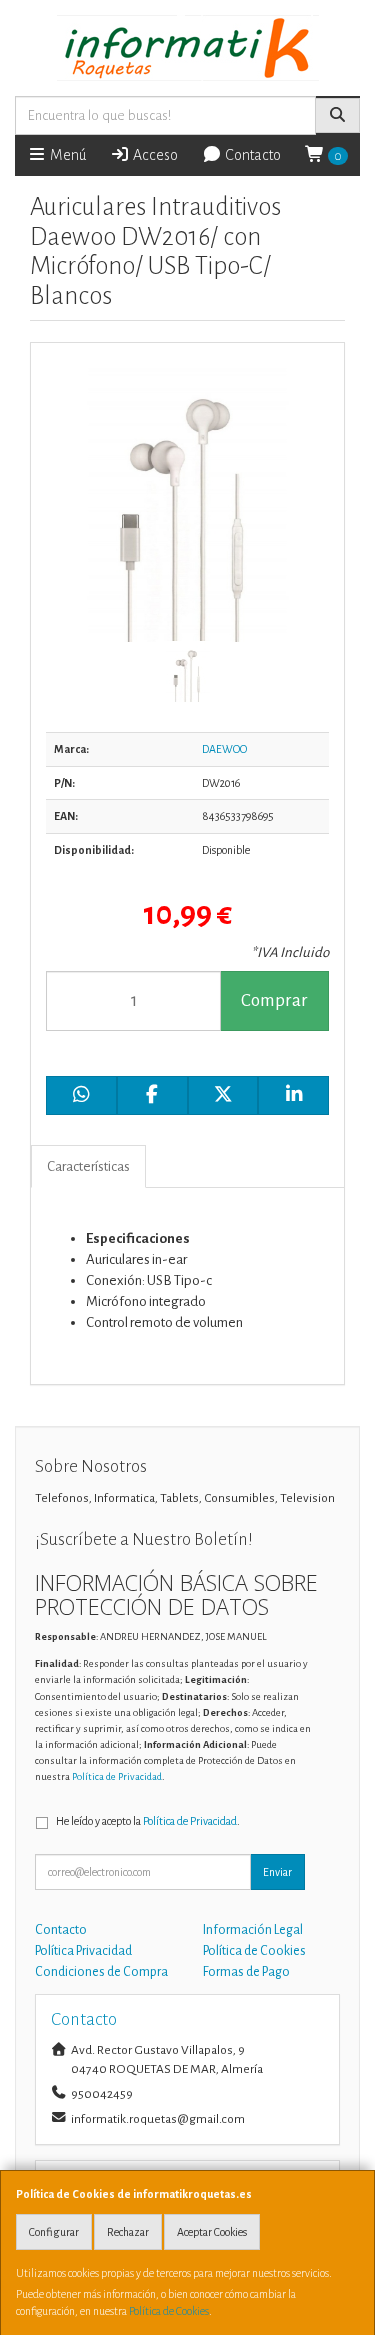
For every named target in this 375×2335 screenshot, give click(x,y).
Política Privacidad (83, 1951)
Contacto (251, 155)
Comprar (274, 1000)
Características (88, 1166)
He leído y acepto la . (148, 1821)
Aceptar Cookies (212, 2232)
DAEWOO (224, 749)
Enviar (277, 1872)
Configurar (54, 2232)
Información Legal (253, 1930)
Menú (66, 155)
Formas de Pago (246, 1972)
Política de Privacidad (117, 1776)
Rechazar (128, 2232)
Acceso (154, 155)
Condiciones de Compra (101, 1972)
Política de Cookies (169, 2311)
